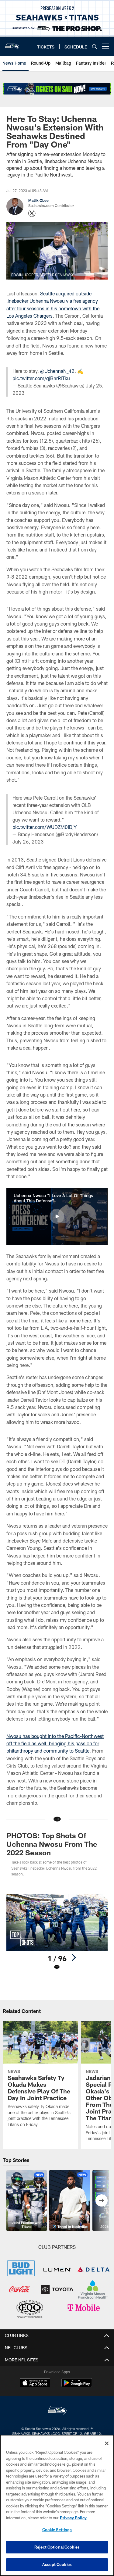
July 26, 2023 (28, 842)
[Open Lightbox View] (57, 1932)
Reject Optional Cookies (57, 2547)
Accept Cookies (57, 2564)
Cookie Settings (57, 2530)
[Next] (74, 1957)
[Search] (95, 46)
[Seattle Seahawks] (57, 2411)
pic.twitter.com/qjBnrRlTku (41, 378)
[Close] (107, 2443)
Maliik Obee (38, 200)
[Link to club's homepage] (12, 44)
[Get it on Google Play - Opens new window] (77, 2386)
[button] (57, 1216)
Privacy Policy (73, 2518)
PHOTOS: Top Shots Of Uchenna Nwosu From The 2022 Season (52, 1844)
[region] (57, 2505)
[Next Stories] (102, 2200)
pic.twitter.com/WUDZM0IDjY (45, 827)
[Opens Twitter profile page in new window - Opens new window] (32, 213)
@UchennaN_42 (57, 371)
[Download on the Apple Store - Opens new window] (35, 2384)
